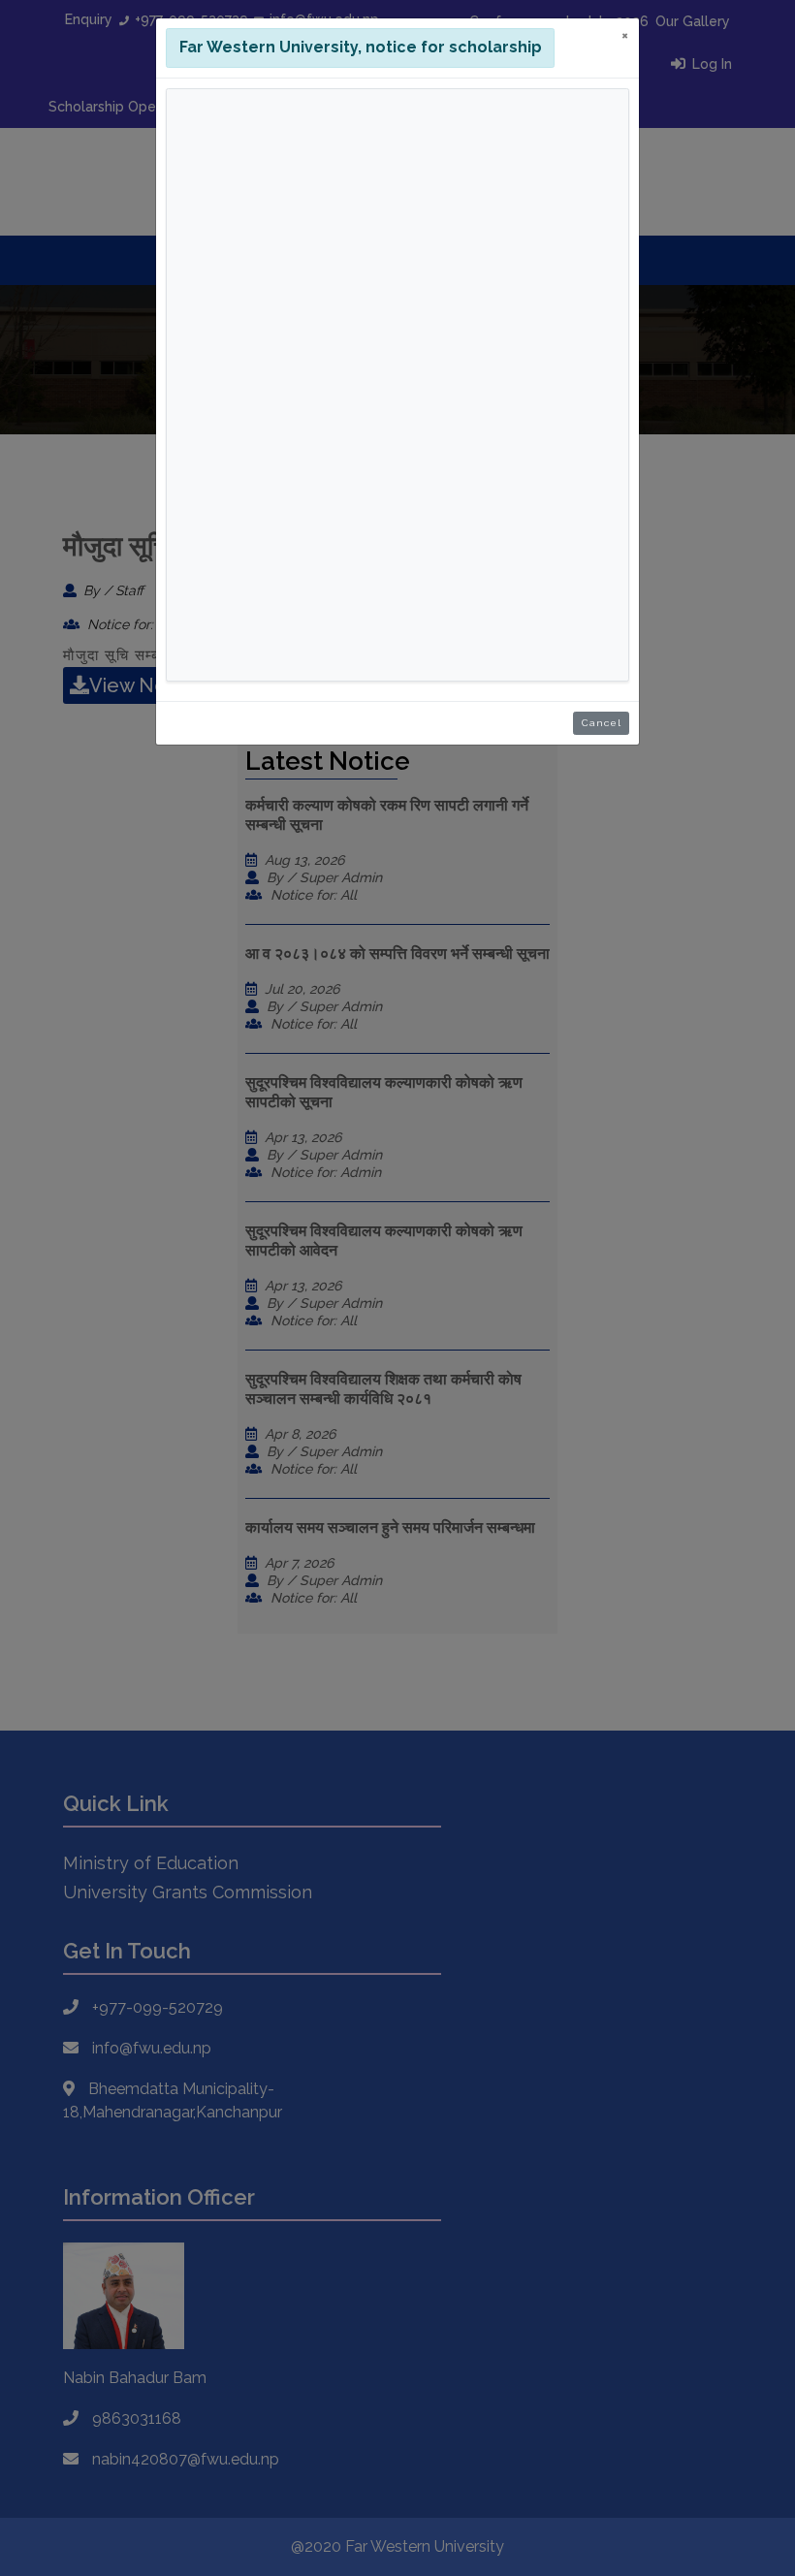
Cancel (602, 723)
